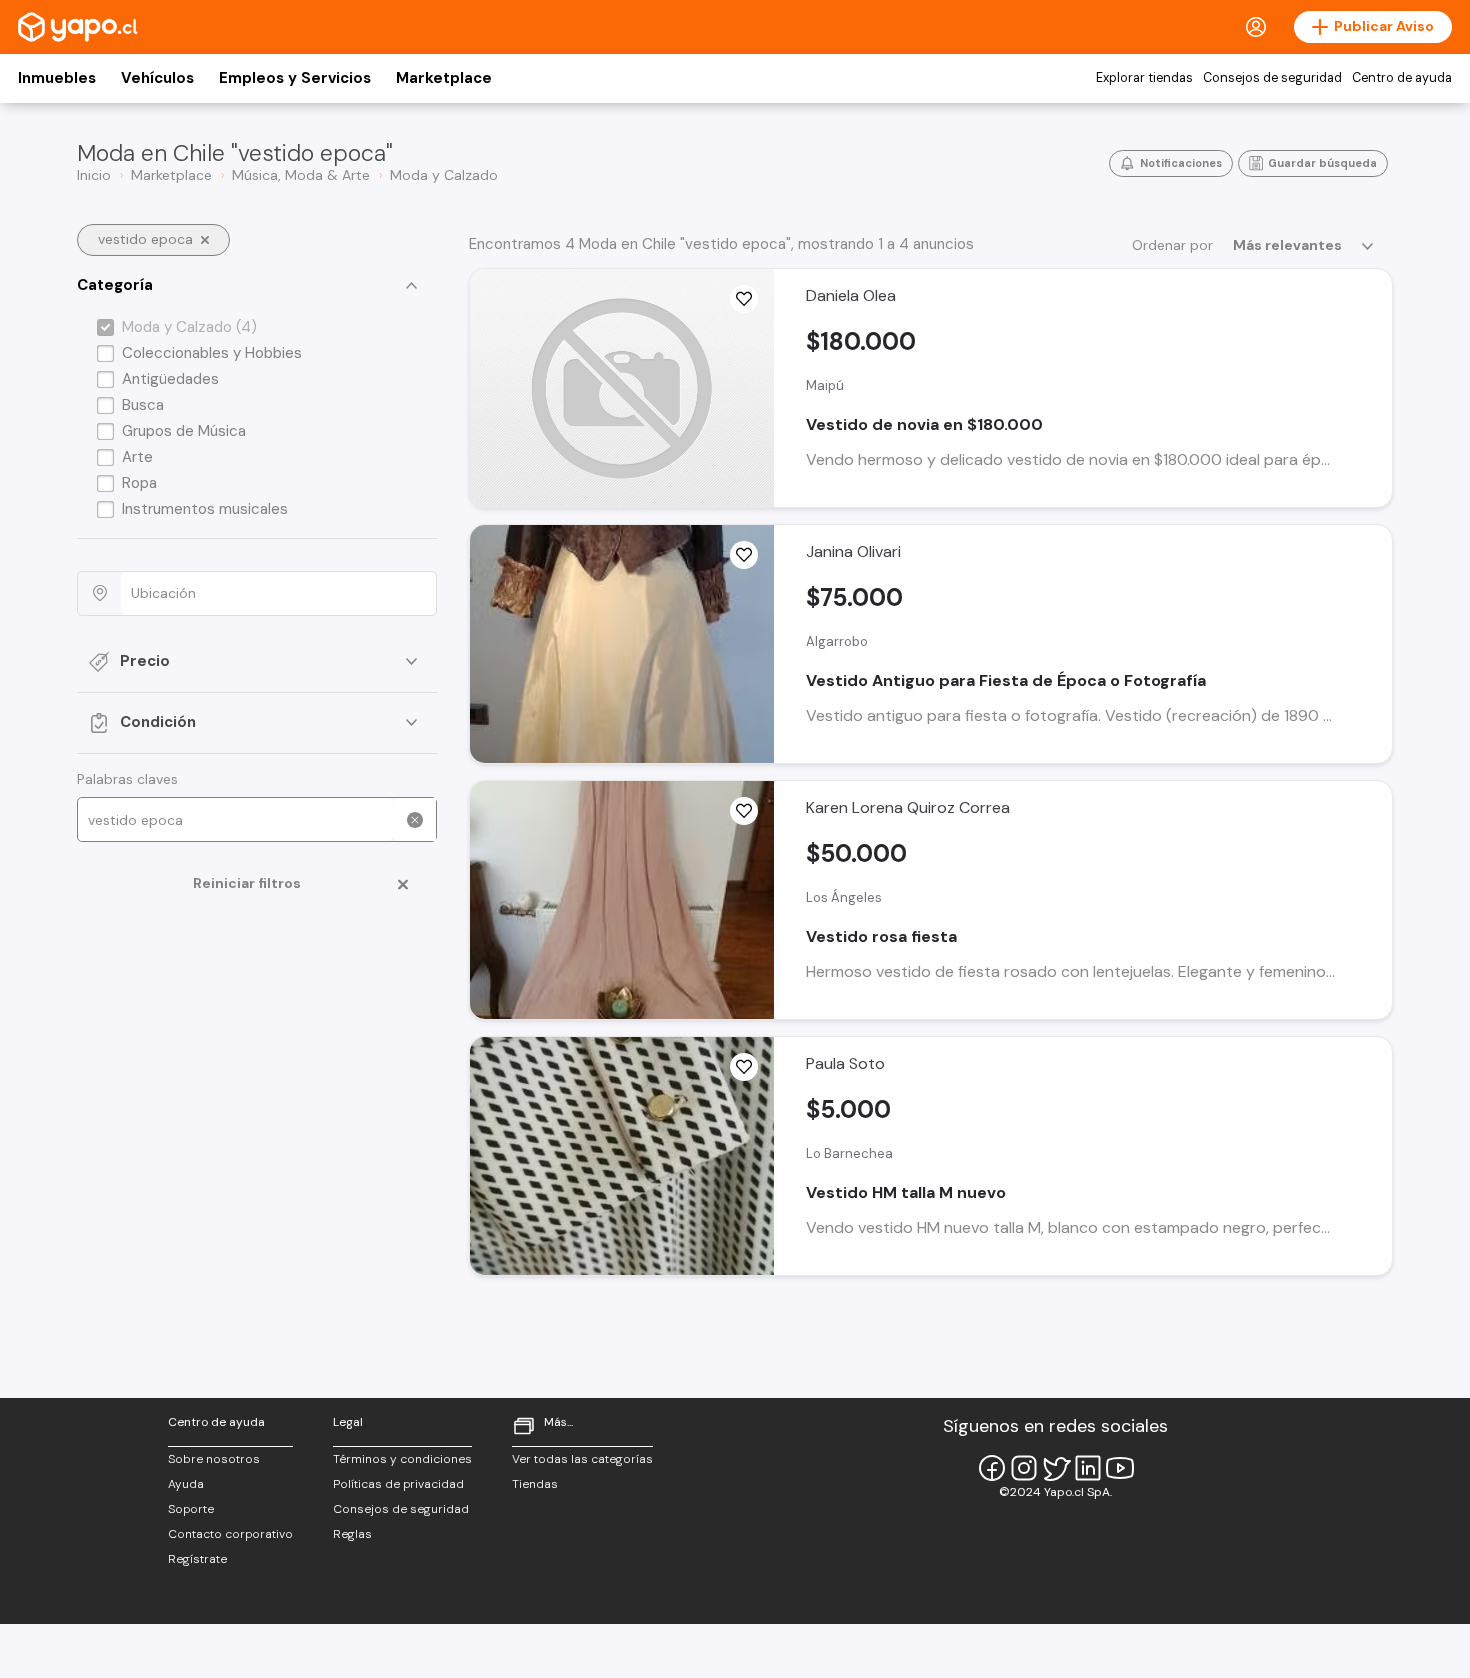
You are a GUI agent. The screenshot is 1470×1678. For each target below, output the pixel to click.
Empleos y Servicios (295, 78)
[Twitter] (1056, 1468)
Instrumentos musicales (205, 509)
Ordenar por (1172, 245)
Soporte (191, 1509)
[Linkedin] (1088, 1468)
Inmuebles (57, 78)
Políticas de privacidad (398, 1484)
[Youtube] (1120, 1468)
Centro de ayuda (1402, 78)
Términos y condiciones (402, 1459)
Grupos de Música (184, 431)
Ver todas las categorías (582, 1459)
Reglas (352, 1534)
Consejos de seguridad (1272, 78)
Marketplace (444, 78)
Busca (143, 405)
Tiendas (535, 1484)
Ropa (139, 483)
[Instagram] (1024, 1468)
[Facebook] (992, 1468)
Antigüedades (170, 379)
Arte (137, 457)
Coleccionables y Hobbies (212, 353)
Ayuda (186, 1484)
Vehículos (157, 78)
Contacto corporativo (230, 1534)
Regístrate (197, 1559)
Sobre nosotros (214, 1459)
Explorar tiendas (1144, 78)
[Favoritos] (744, 299)
